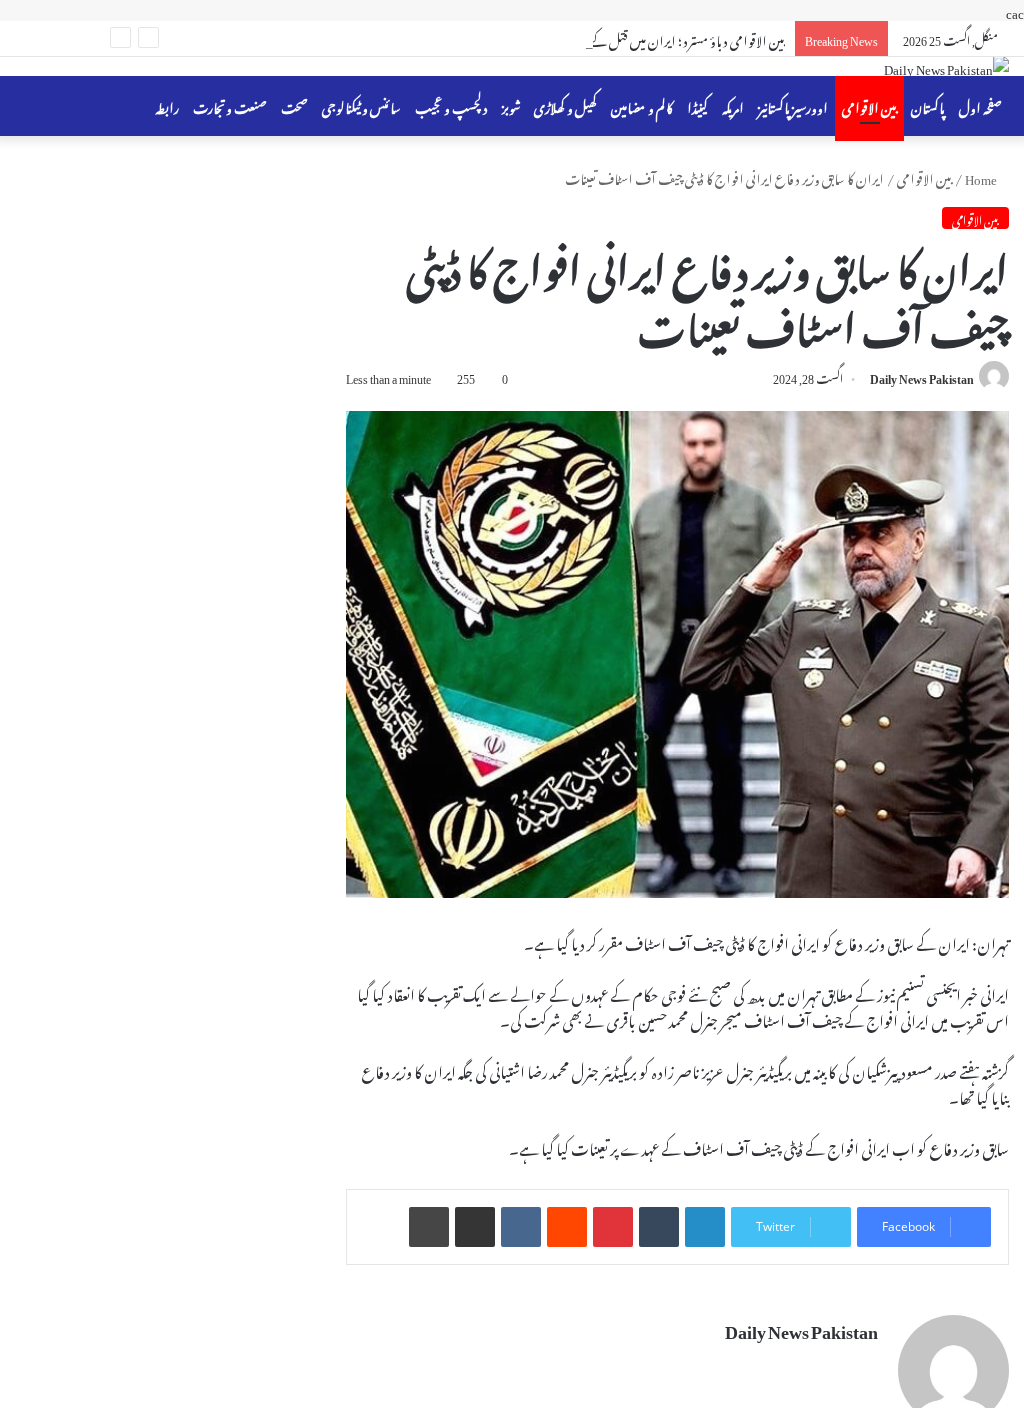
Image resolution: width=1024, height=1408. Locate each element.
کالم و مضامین (642, 105)
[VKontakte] (521, 1227)
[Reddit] (567, 1227)
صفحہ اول (980, 105)
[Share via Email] (475, 1227)
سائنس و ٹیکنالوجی (361, 105)
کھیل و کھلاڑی (565, 105)
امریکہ (733, 105)
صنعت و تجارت (230, 105)
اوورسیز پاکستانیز (793, 105)
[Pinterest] (613, 1227)
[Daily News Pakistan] (946, 66)
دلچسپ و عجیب (451, 105)
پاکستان (928, 105)
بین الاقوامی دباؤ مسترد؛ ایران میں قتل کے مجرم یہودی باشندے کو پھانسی (616, 38)
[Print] (429, 1227)
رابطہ (167, 105)
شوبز (511, 105)
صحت (294, 105)
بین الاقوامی (869, 105)
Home (982, 176)
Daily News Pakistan (922, 376)
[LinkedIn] (705, 1227)
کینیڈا (697, 105)
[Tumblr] (659, 1227)
